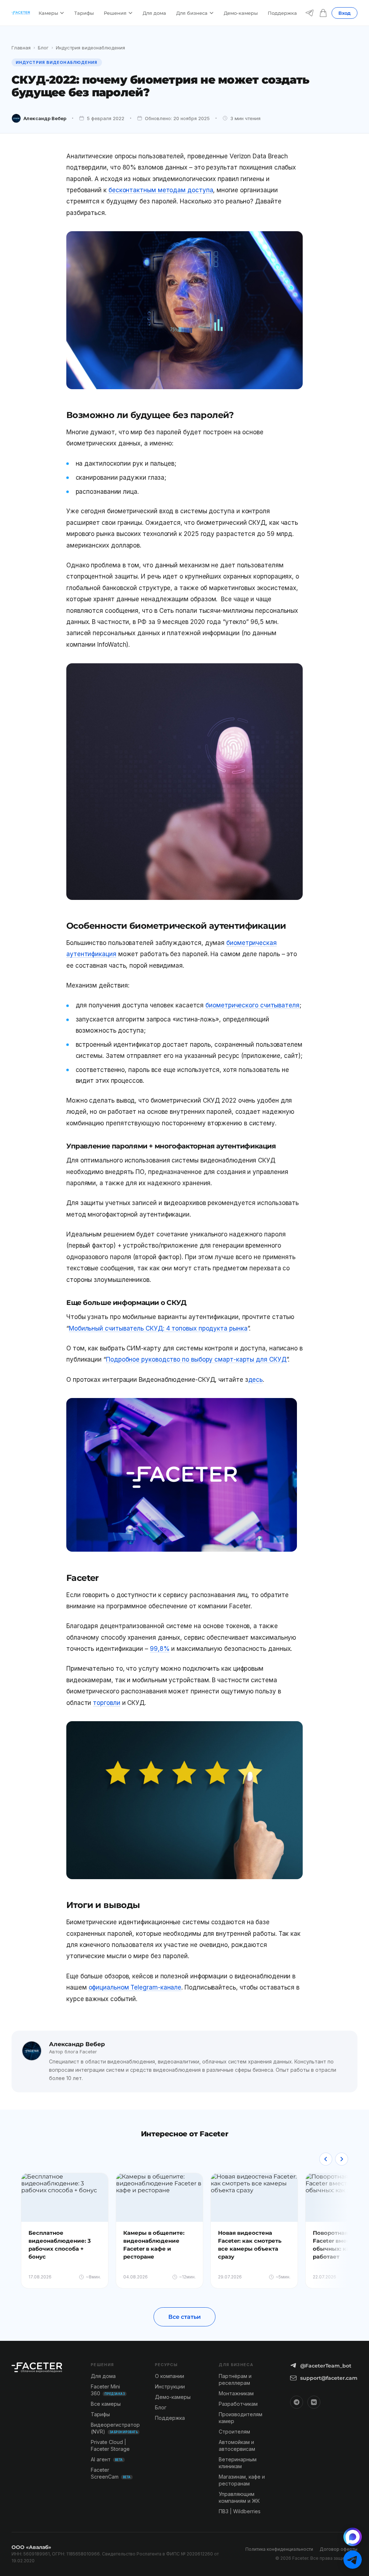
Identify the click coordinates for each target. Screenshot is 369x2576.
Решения (115, 13)
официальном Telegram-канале (135, 1987)
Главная (21, 48)
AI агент (107, 2459)
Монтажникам (236, 2393)
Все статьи (184, 2317)
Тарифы (84, 13)
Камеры (48, 13)
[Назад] (326, 2159)
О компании (170, 2376)
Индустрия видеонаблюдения (90, 48)
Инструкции (170, 2386)
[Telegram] (310, 13)
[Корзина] (323, 13)
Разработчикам (238, 2404)
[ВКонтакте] (314, 2402)
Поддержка (282, 13)
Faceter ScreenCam (111, 2473)
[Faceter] (21, 13)
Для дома (154, 13)
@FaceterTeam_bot (326, 2366)
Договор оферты (339, 2549)
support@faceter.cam (329, 2378)
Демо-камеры (241, 13)
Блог (43, 48)
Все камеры (106, 2404)
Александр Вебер (45, 118)
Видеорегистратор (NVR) (115, 2428)
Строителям (234, 2432)
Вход (344, 13)
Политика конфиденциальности (279, 2549)
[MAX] (353, 2537)
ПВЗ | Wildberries (240, 2511)
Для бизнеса (192, 13)
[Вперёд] (342, 2159)
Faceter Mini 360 (108, 2390)
